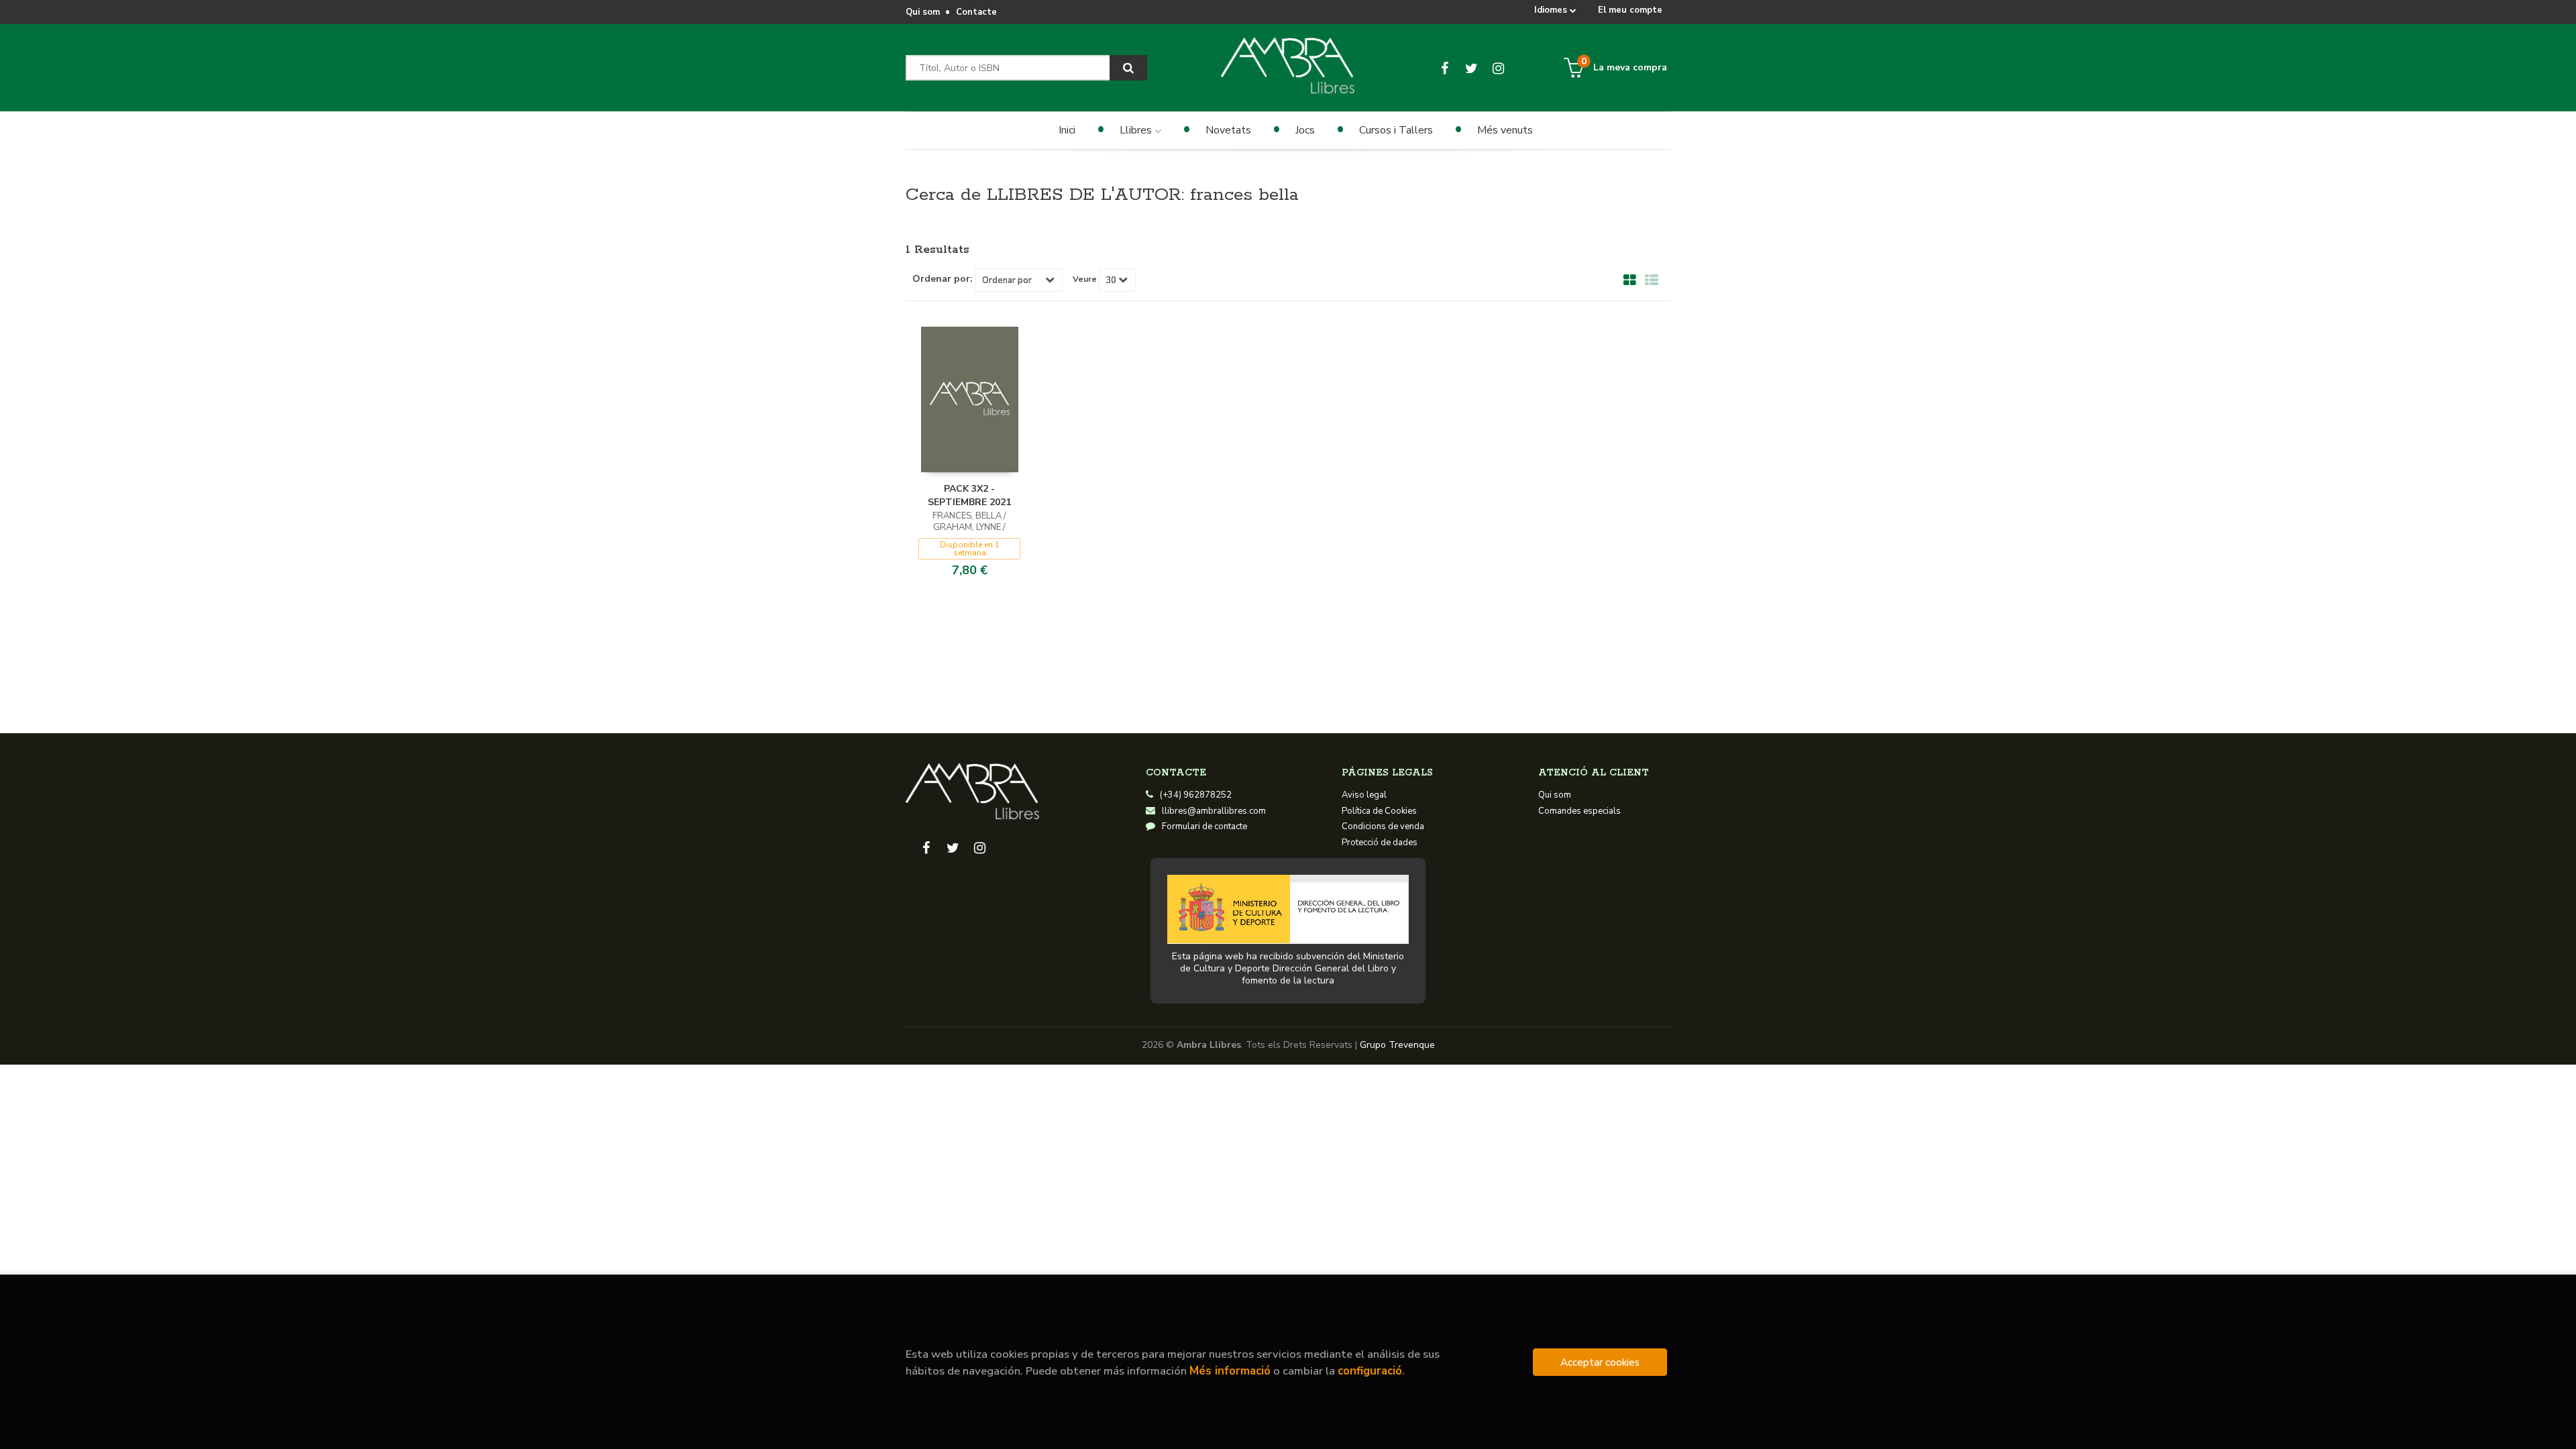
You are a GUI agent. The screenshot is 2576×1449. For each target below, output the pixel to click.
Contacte (976, 12)
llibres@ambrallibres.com (1214, 811)
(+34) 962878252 (1196, 795)
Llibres (1137, 130)
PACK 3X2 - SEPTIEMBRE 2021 (969, 495)
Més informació (1230, 1371)
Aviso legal (1364, 795)
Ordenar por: (943, 279)
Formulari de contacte (1204, 826)
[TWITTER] (1471, 68)
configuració (1370, 1371)
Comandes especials (1579, 811)
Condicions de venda (1383, 826)
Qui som (923, 12)
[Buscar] (1128, 68)
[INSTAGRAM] (1498, 68)
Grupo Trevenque (1397, 1045)
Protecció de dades (1380, 843)
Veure (1085, 279)
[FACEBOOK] (1445, 68)
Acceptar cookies (1600, 1362)
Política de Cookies (1379, 811)
